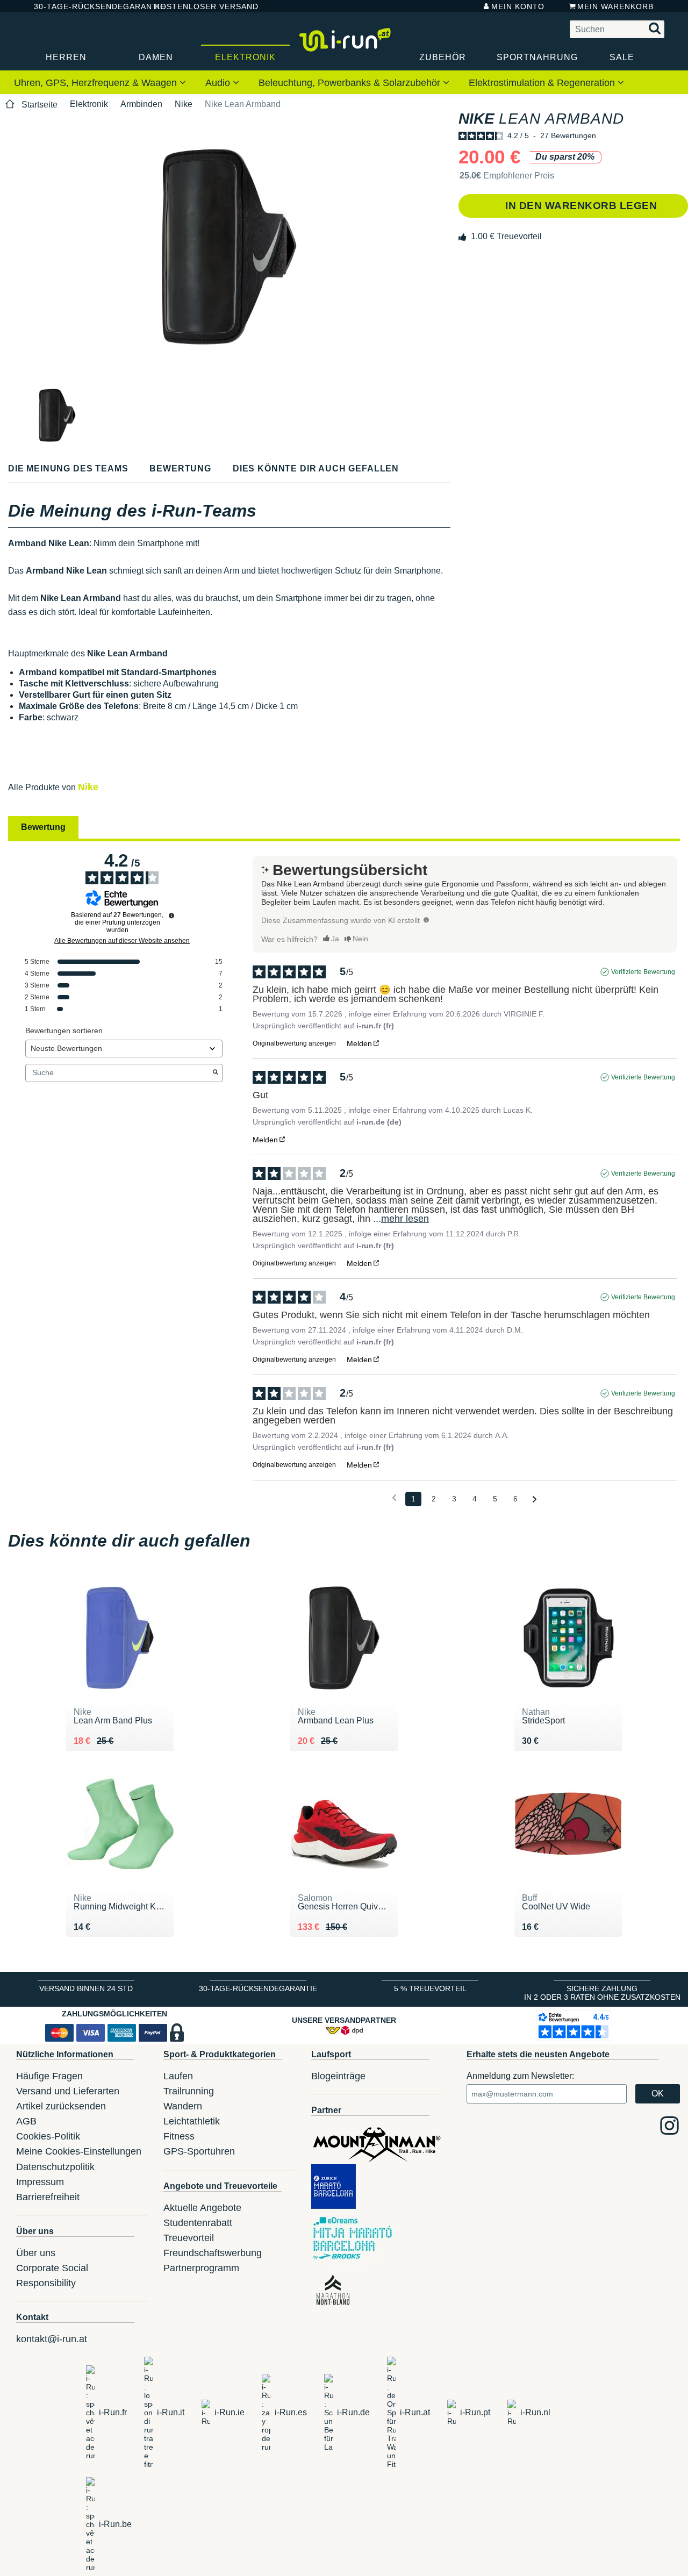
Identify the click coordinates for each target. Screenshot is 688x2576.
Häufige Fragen (49, 2076)
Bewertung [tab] (43, 827)
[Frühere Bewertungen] (394, 1498)
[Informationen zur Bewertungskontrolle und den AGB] (171, 915)
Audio (219, 83)
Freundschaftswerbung (213, 2253)
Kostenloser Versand (198, 6)
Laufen (178, 2076)
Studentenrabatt (198, 2223)
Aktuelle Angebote (202, 2208)
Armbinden (141, 104)
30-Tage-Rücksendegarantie (85, 6)
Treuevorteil (189, 2238)
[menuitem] (100, 82)
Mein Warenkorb (615, 6)
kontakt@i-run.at (52, 2339)
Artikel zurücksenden (61, 2106)
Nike (184, 104)
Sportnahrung (537, 57)
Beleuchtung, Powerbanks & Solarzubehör (351, 83)
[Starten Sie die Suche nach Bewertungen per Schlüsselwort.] (216, 1073)
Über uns (36, 2253)
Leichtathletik (192, 2121)
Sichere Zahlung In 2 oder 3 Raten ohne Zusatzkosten (602, 1993)
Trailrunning (189, 2091)
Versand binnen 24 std (86, 1988)
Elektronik (245, 57)
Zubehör (443, 57)
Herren (66, 57)
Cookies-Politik (48, 2136)
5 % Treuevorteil (430, 1988)
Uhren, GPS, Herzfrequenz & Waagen (97, 83)
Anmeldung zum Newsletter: (520, 2076)
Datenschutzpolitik (55, 2167)
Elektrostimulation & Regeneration (543, 83)
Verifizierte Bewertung (643, 972)
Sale (622, 57)
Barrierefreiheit (48, 2197)
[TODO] (426, 920)
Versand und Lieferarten (68, 2091)
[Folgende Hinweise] (535, 1500)
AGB (26, 2121)
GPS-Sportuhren (199, 2151)
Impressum (40, 2182)
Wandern (183, 2106)
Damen (156, 57)
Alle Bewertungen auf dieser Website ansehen (122, 941)
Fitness (179, 2136)
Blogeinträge (338, 2076)
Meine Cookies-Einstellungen (79, 2151)
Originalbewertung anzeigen (294, 1043)
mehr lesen (405, 1219)
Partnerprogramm (201, 2268)
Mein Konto (518, 6)
